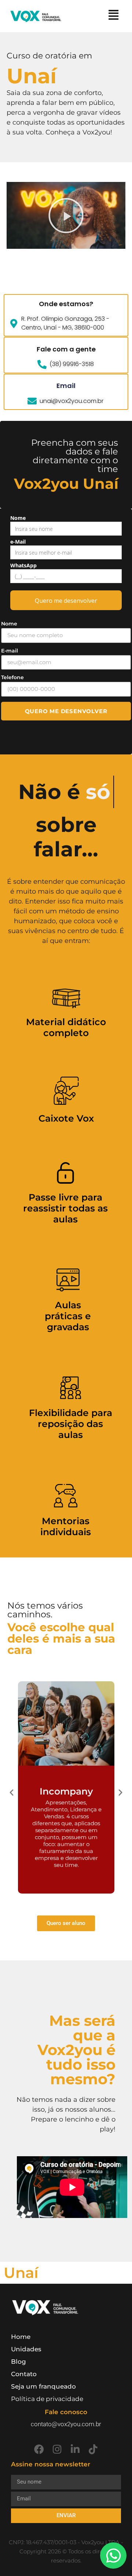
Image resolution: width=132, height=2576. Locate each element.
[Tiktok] (93, 2449)
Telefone (12, 677)
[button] (66, 216)
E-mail (10, 651)
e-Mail (18, 542)
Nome (18, 518)
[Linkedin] (75, 2449)
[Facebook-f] (39, 2449)
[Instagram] (57, 2449)
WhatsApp (23, 566)
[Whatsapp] (113, 2556)
